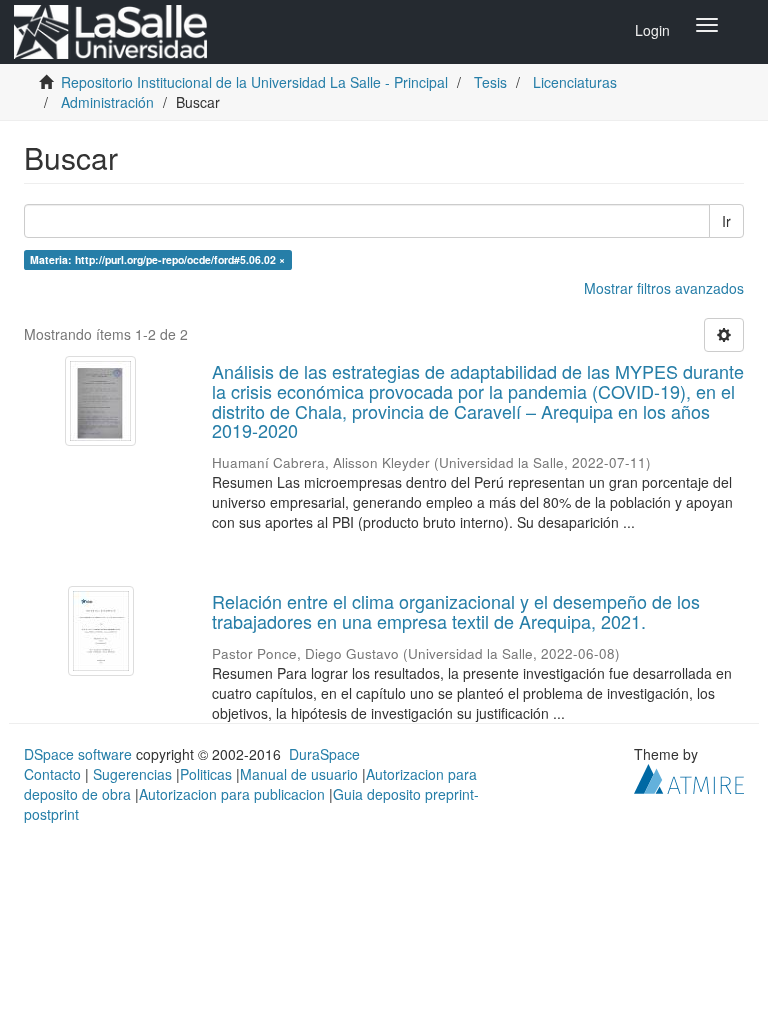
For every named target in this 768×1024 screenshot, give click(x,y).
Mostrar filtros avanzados (664, 288)
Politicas (206, 774)
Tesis (490, 82)
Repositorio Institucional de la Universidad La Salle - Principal (254, 82)
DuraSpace (324, 754)
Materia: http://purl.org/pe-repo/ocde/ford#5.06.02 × (157, 259)
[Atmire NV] (689, 776)
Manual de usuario (299, 774)
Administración (107, 102)
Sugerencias (132, 774)
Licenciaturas (575, 82)
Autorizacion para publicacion (232, 794)
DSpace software (78, 754)
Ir (726, 221)
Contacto (52, 774)
